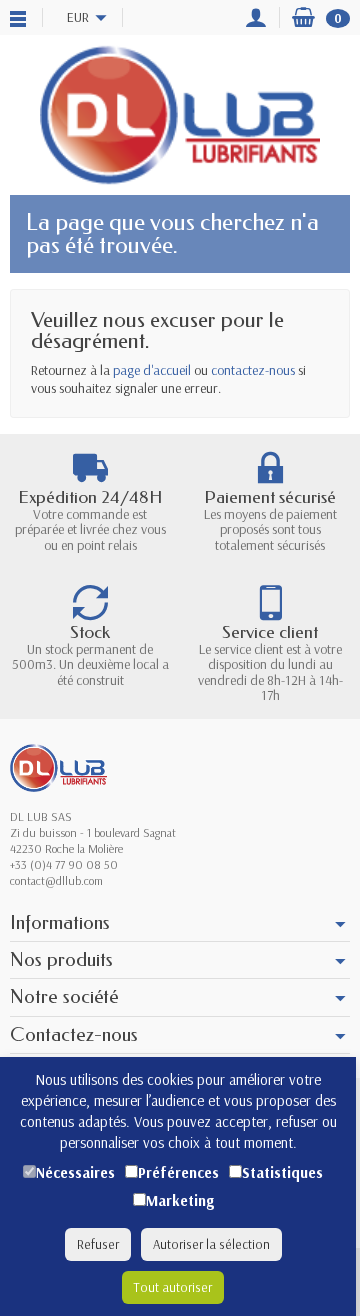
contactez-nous (253, 370)
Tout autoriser (173, 1287)
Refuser (98, 1244)
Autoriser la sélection (211, 1244)
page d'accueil (152, 370)
